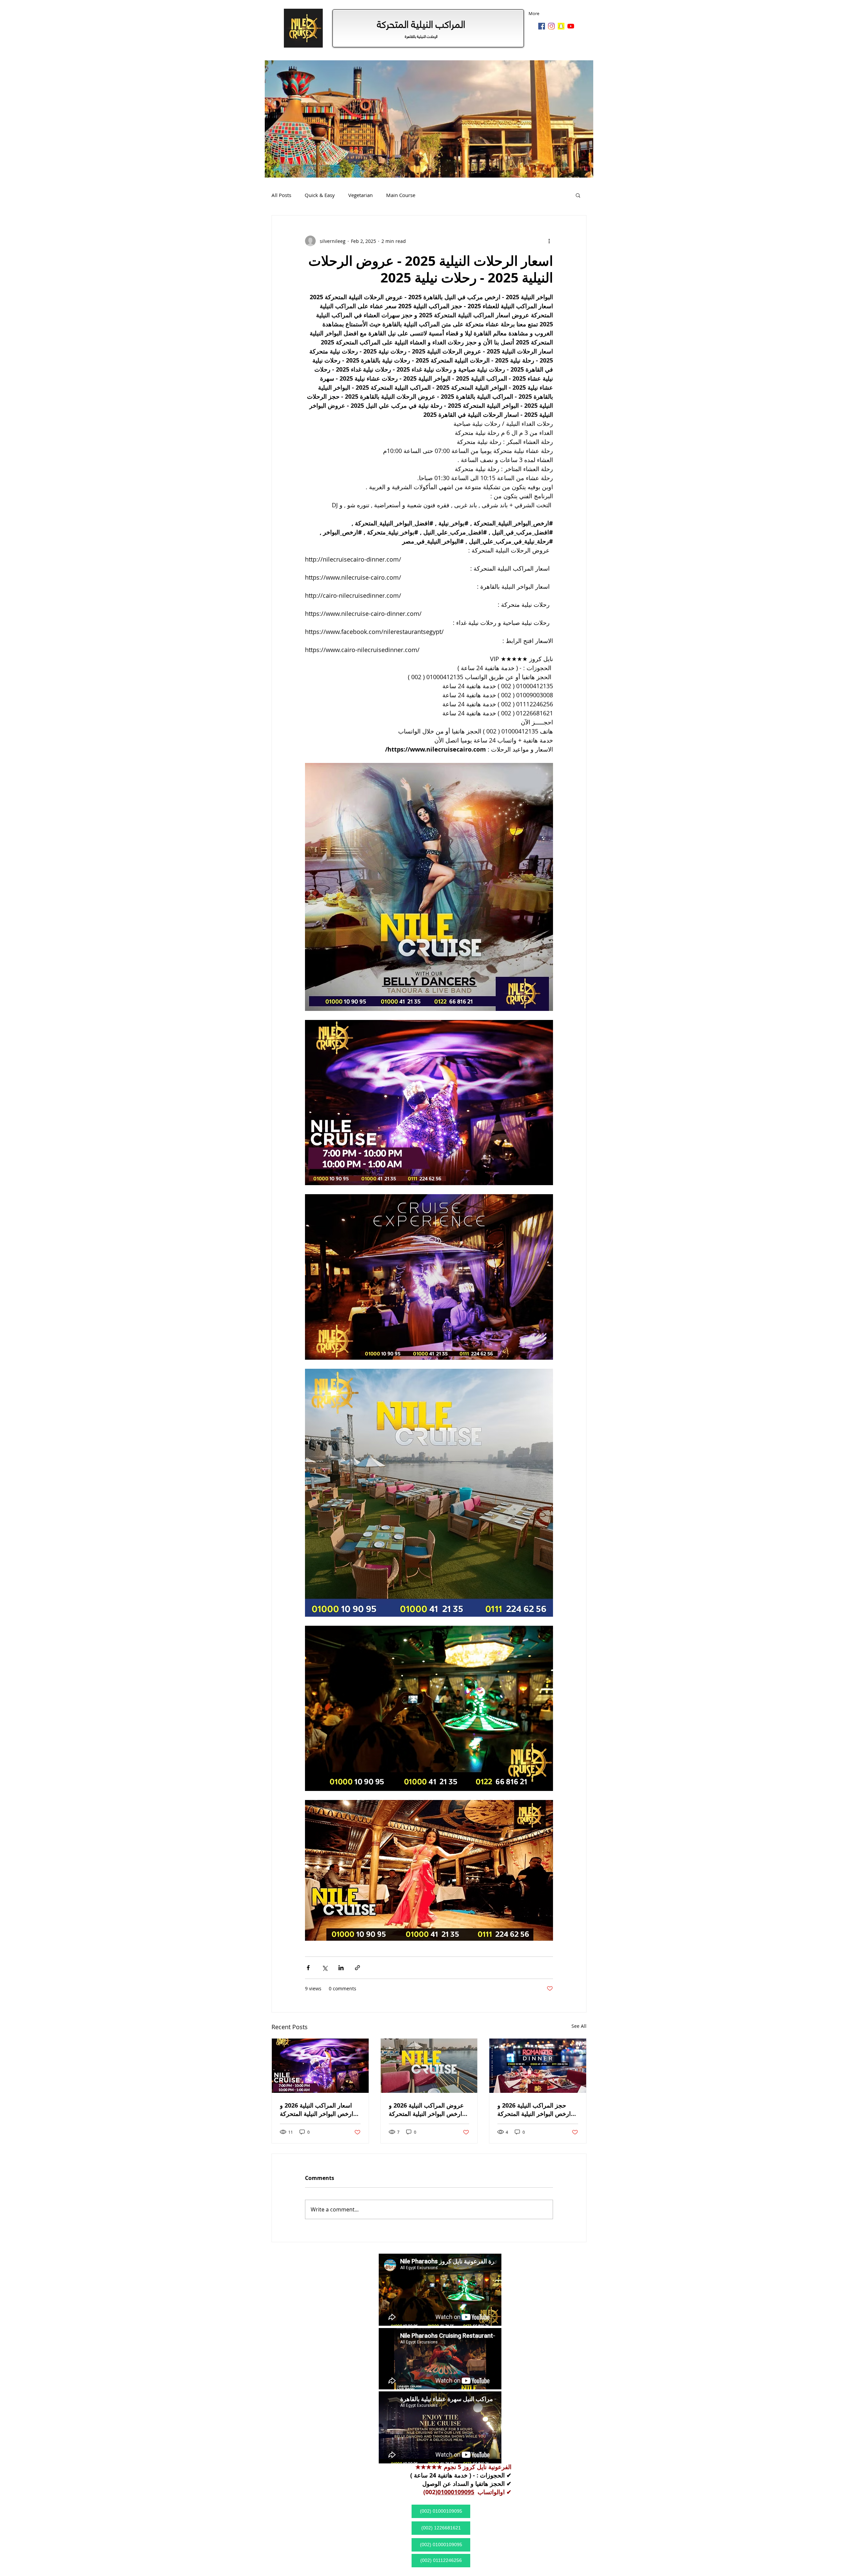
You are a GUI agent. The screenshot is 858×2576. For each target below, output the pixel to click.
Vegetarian (360, 195)
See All (579, 2026)
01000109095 (456, 2492)
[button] (578, 195)
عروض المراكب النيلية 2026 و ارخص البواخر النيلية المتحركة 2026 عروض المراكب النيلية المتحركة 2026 (426, 2110)
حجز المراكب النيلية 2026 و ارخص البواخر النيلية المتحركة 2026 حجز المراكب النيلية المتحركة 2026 (534, 2110)
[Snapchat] (561, 26)
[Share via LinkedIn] (341, 1968)
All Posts (281, 195)
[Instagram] (551, 26)
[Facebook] (542, 26)
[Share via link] (357, 1968)
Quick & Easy (320, 195)
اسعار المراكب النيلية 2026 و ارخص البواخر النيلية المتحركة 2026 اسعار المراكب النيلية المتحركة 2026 (317, 2110)
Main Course (401, 195)
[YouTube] (571, 26)
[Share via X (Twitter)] (325, 1968)
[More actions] (549, 241)
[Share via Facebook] (308, 1968)
